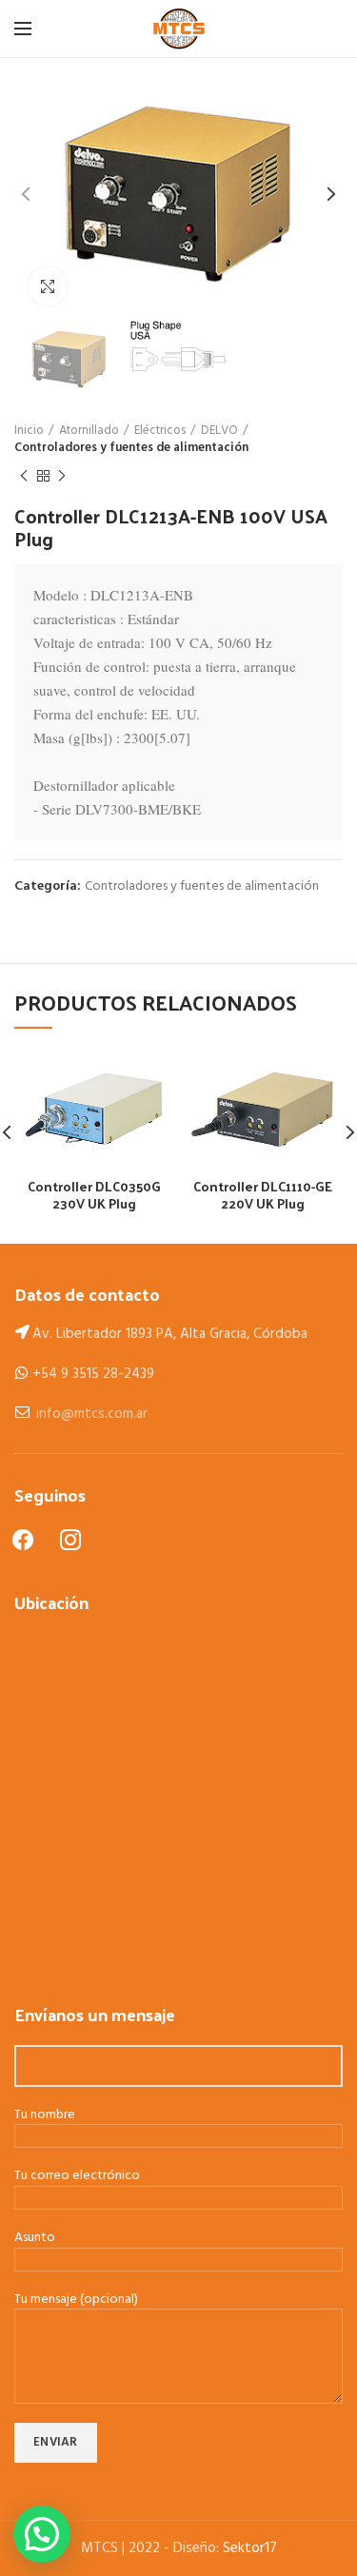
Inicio (29, 431)
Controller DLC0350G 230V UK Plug (94, 1195)
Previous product (24, 476)
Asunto (35, 2239)
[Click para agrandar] (48, 286)
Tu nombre (45, 2116)
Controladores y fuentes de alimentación (131, 448)
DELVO (219, 431)
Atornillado (89, 431)
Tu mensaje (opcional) (76, 2301)
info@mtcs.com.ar (92, 1414)
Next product (62, 476)
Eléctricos (160, 431)
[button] (42, 2534)
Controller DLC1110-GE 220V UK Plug (263, 1195)
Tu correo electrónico (77, 2177)
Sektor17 (250, 2548)
